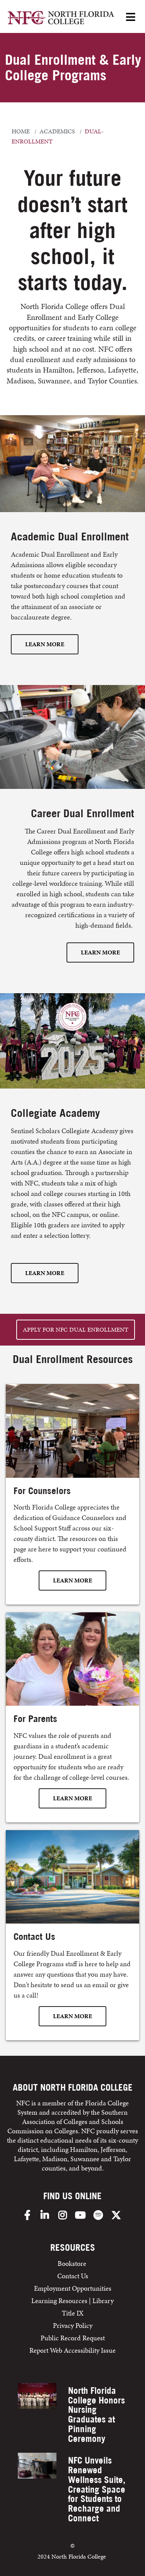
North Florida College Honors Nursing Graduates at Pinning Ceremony (96, 2415)
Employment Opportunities (73, 2288)
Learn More (45, 644)
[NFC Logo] (61, 19)
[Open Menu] (131, 18)
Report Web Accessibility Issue (72, 2350)
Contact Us (73, 2276)
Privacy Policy (73, 2325)
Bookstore (73, 2263)
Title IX (73, 2313)
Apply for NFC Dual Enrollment (76, 1329)
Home (21, 131)
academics (57, 131)
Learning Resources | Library (72, 2301)
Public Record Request (73, 2338)
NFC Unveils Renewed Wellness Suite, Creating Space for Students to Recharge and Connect (97, 2489)
